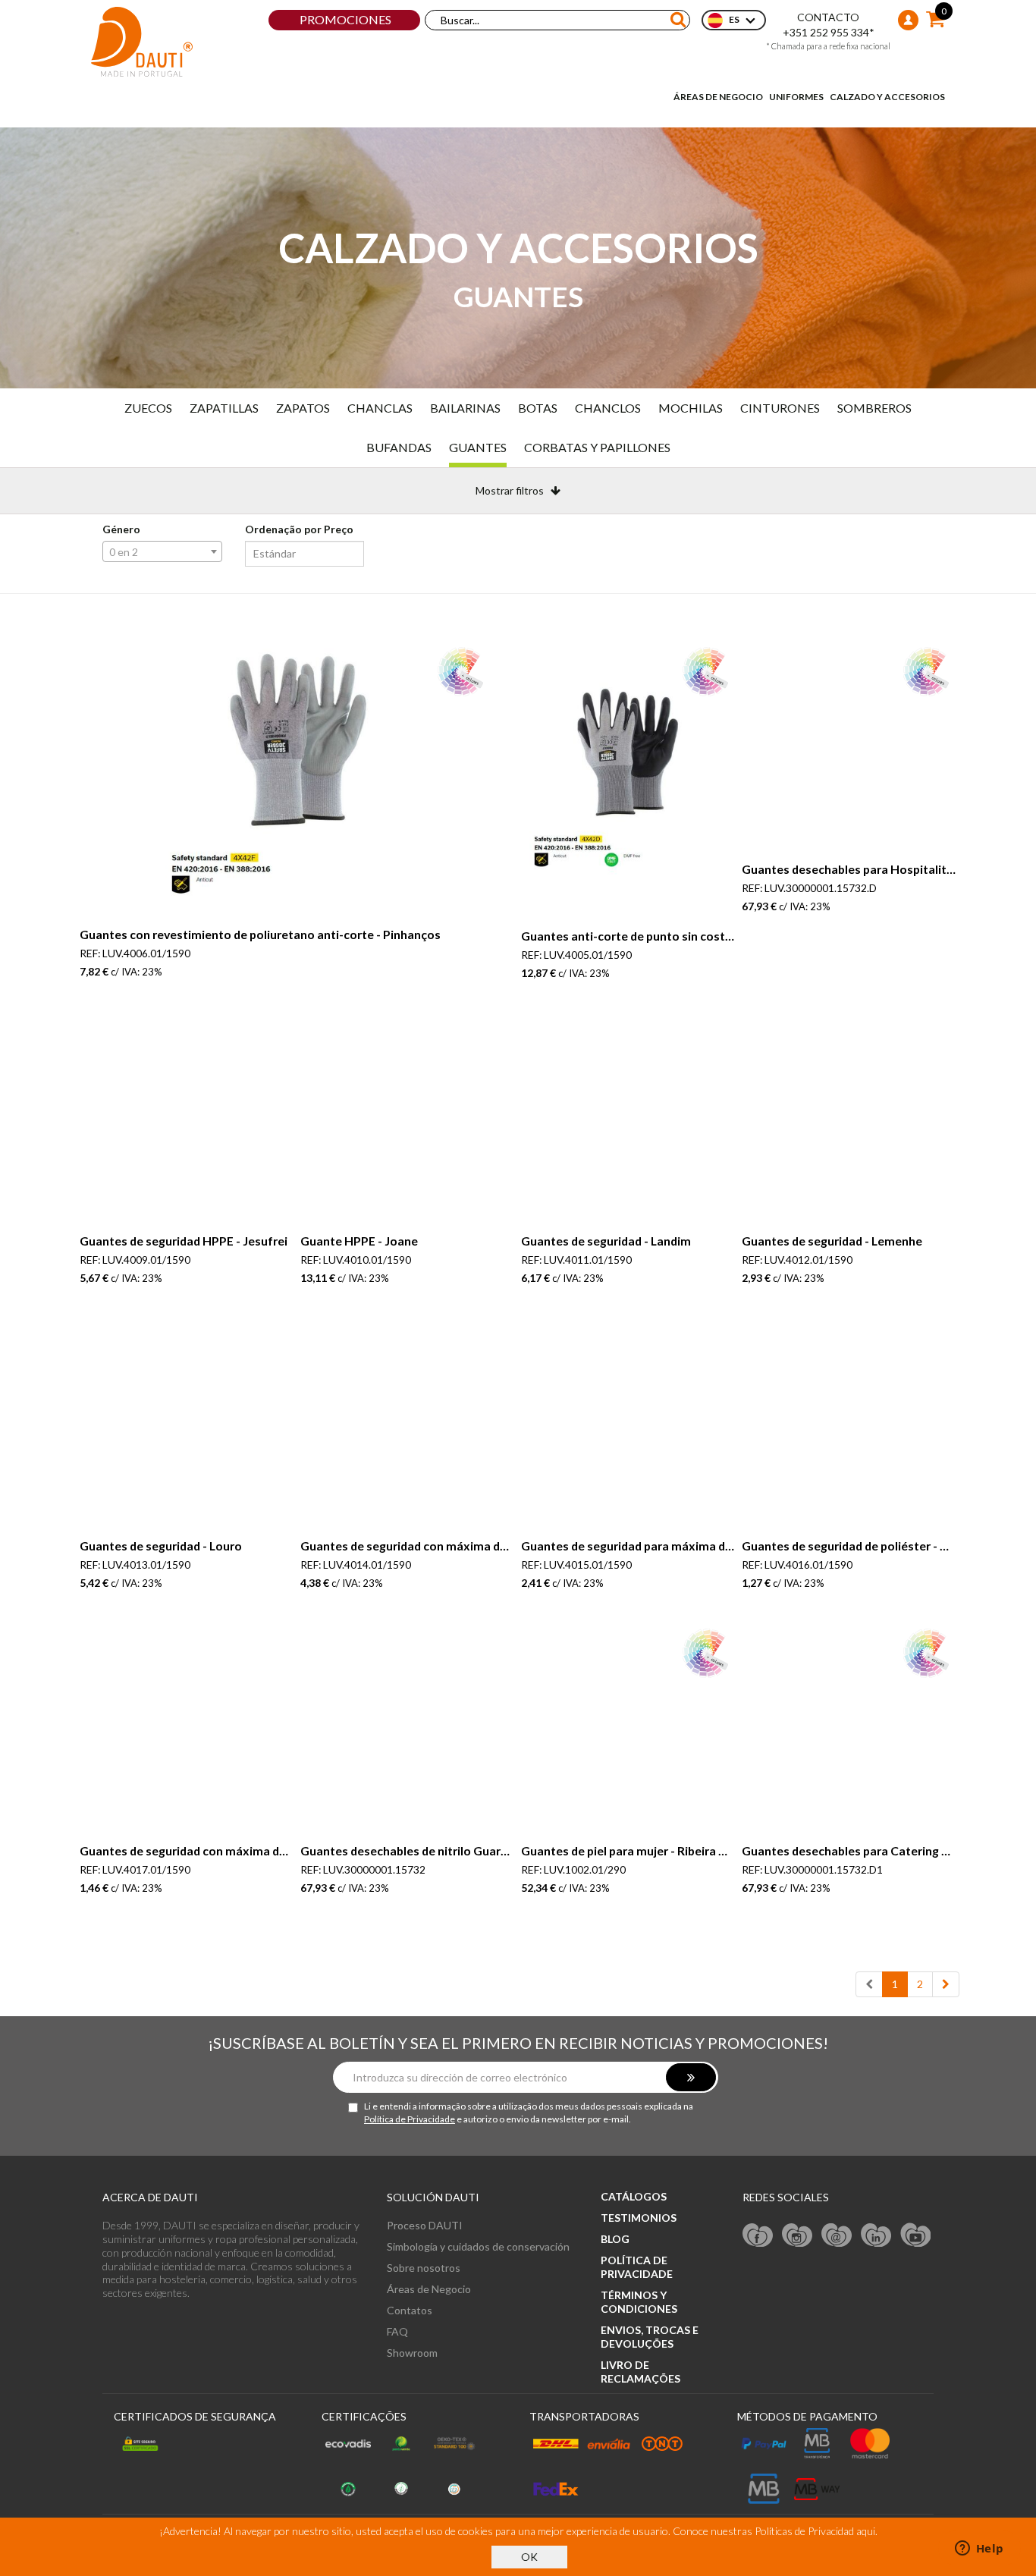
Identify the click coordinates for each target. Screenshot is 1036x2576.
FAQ (397, 2331)
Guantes (478, 447)
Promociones (345, 19)
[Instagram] (797, 2234)
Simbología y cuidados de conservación (478, 2246)
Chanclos (608, 408)
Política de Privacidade (410, 2119)
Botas (538, 408)
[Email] (837, 2234)
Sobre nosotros (424, 2268)
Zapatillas (224, 408)
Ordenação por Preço (299, 529)
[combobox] (162, 551)
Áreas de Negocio (718, 97)
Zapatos (303, 408)
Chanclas (380, 408)
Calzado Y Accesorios (887, 97)
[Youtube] (915, 2234)
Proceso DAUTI (425, 2225)
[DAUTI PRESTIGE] (142, 42)
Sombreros (874, 408)
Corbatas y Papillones (597, 447)
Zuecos (148, 408)
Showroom (412, 2353)
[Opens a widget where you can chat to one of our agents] (979, 2549)
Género (121, 529)
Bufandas (399, 447)
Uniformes (796, 97)
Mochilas (691, 408)
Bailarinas (465, 408)
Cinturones (780, 408)
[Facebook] (758, 2234)
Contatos (410, 2310)
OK (529, 2557)
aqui (866, 2531)
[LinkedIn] (876, 2234)
